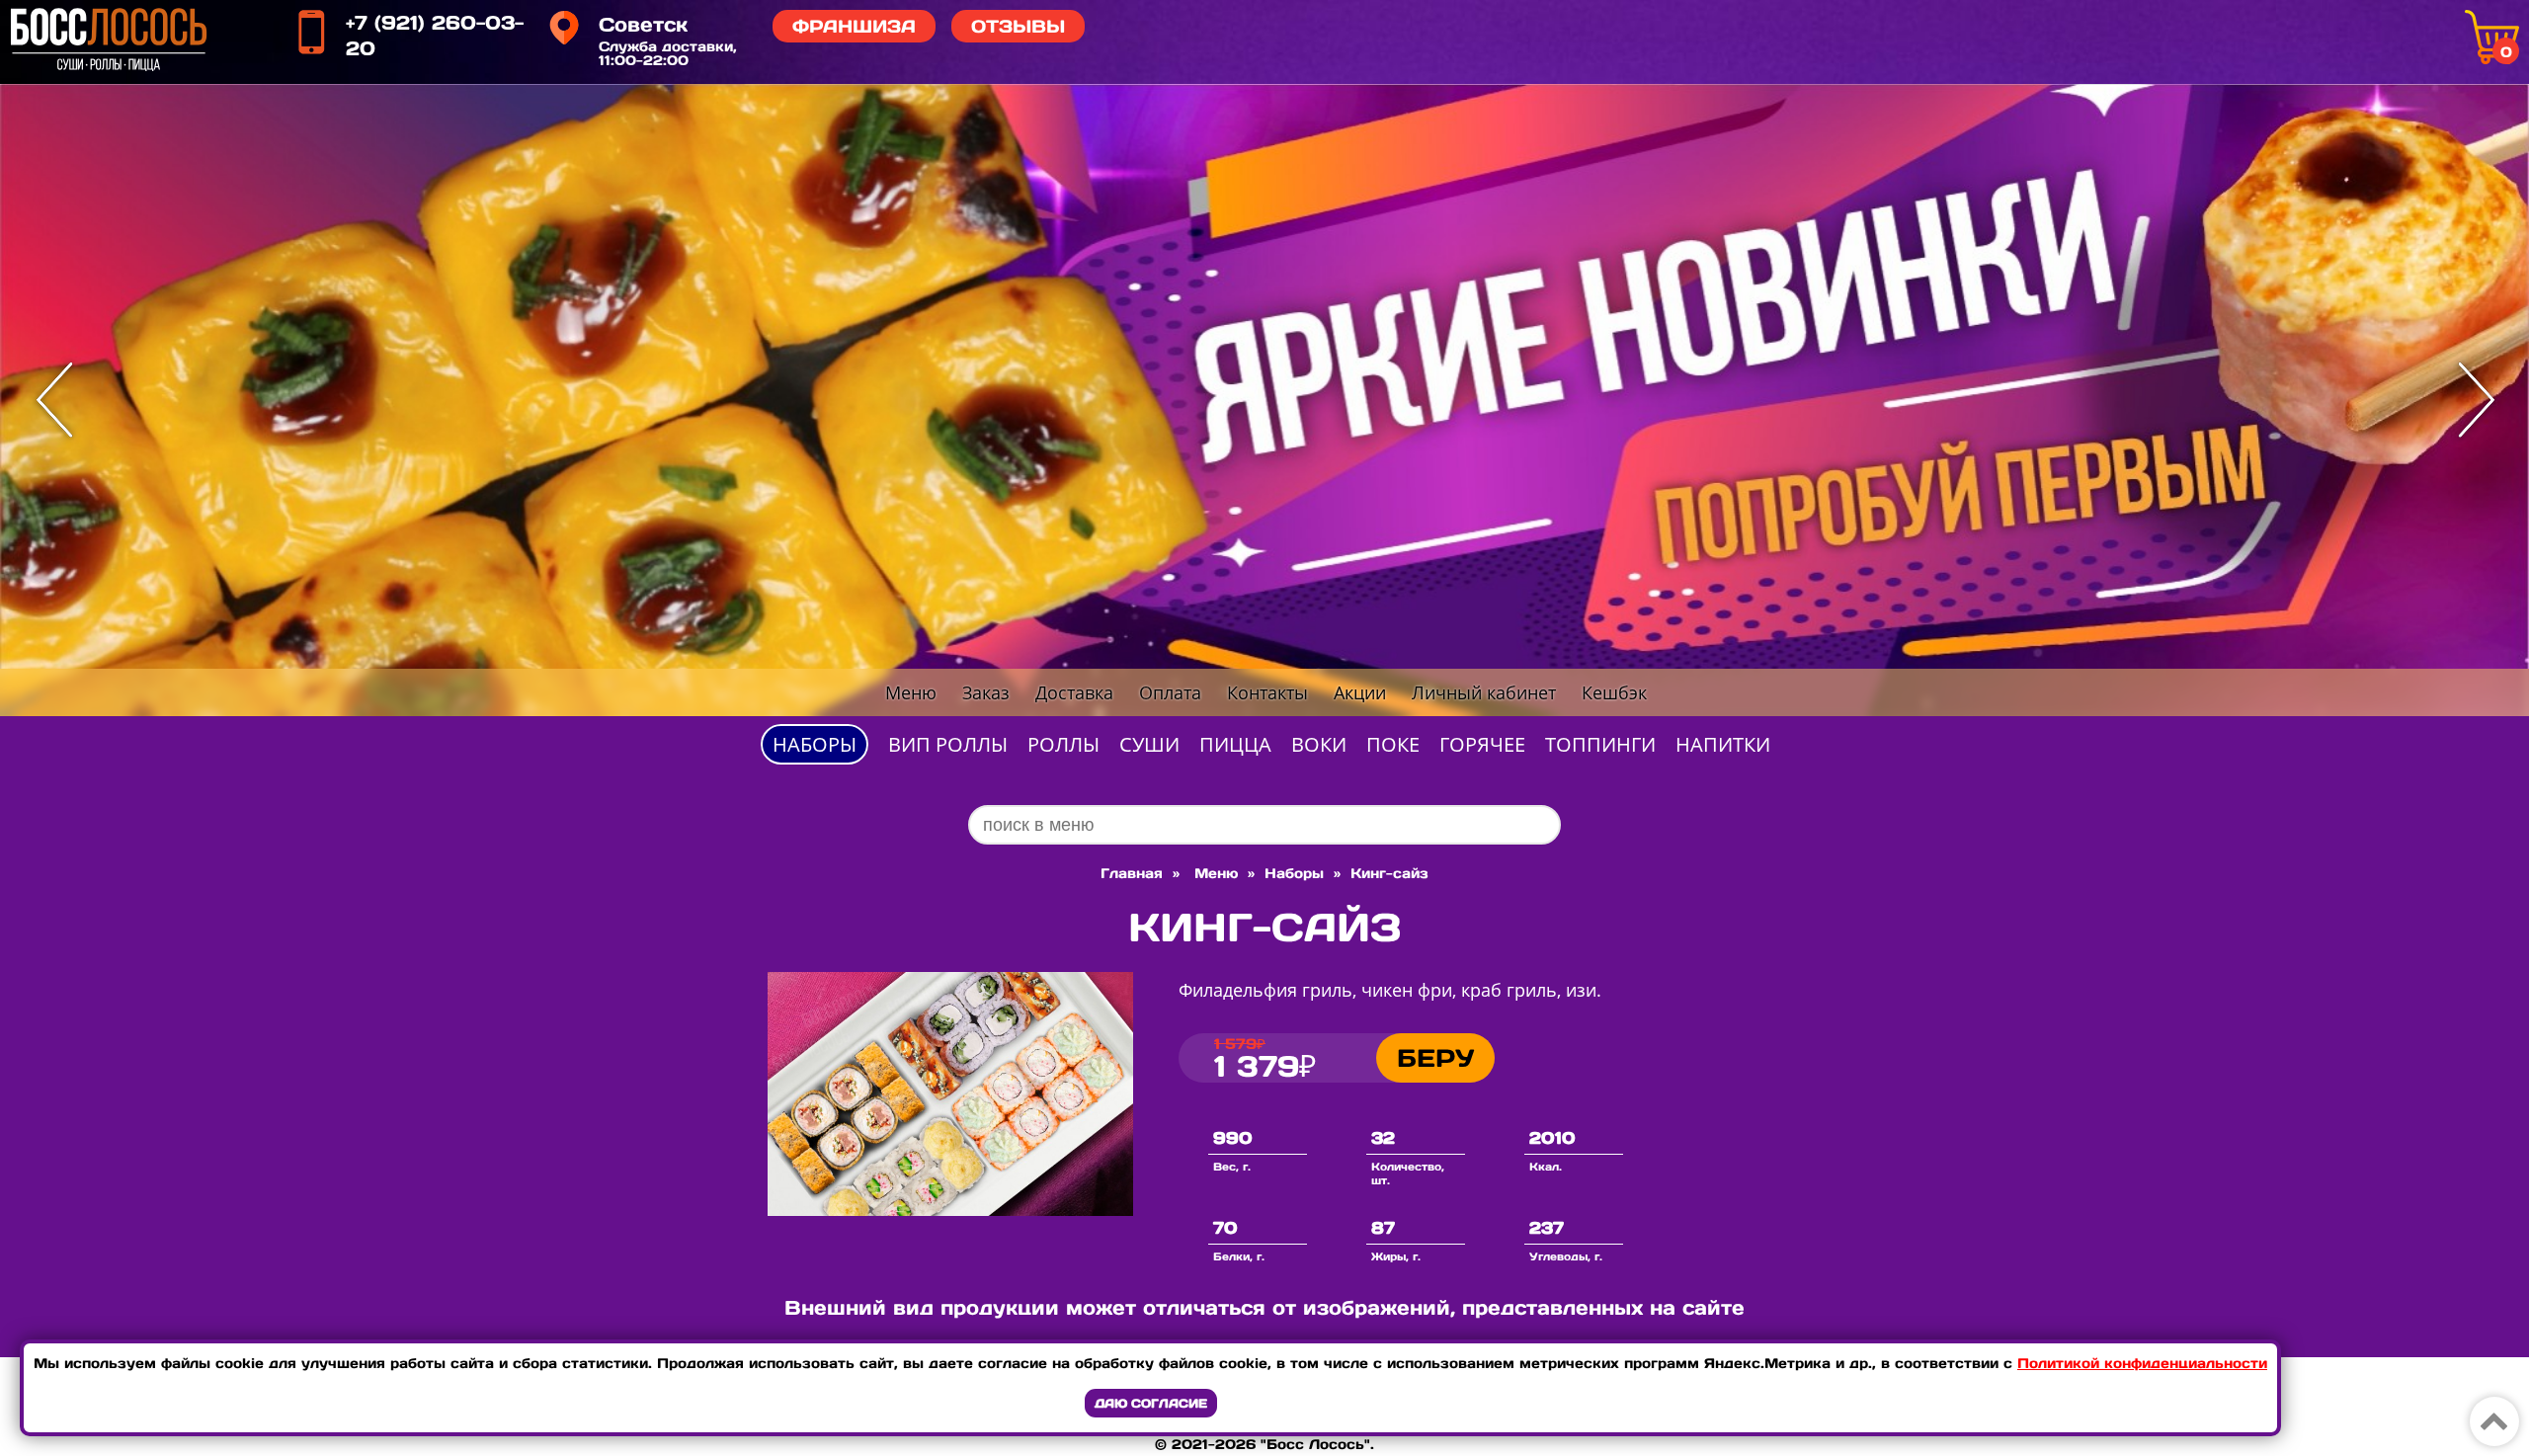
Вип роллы (948, 744)
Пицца (1235, 744)
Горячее (1482, 744)
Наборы (815, 744)
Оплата (1170, 692)
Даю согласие (1151, 1403)
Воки (1319, 744)
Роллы (1063, 744)
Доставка (1074, 692)
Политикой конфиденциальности (2142, 1363)
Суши (1149, 744)
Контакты (1267, 692)
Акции (1360, 692)
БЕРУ (1435, 1058)
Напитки (1723, 744)
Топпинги (1600, 744)
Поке (1393, 744)
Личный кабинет (1484, 692)
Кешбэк (1614, 692)
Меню (911, 692)
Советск (643, 25)
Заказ (986, 692)
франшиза (854, 26)
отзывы (1018, 26)
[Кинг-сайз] (950, 1210)
